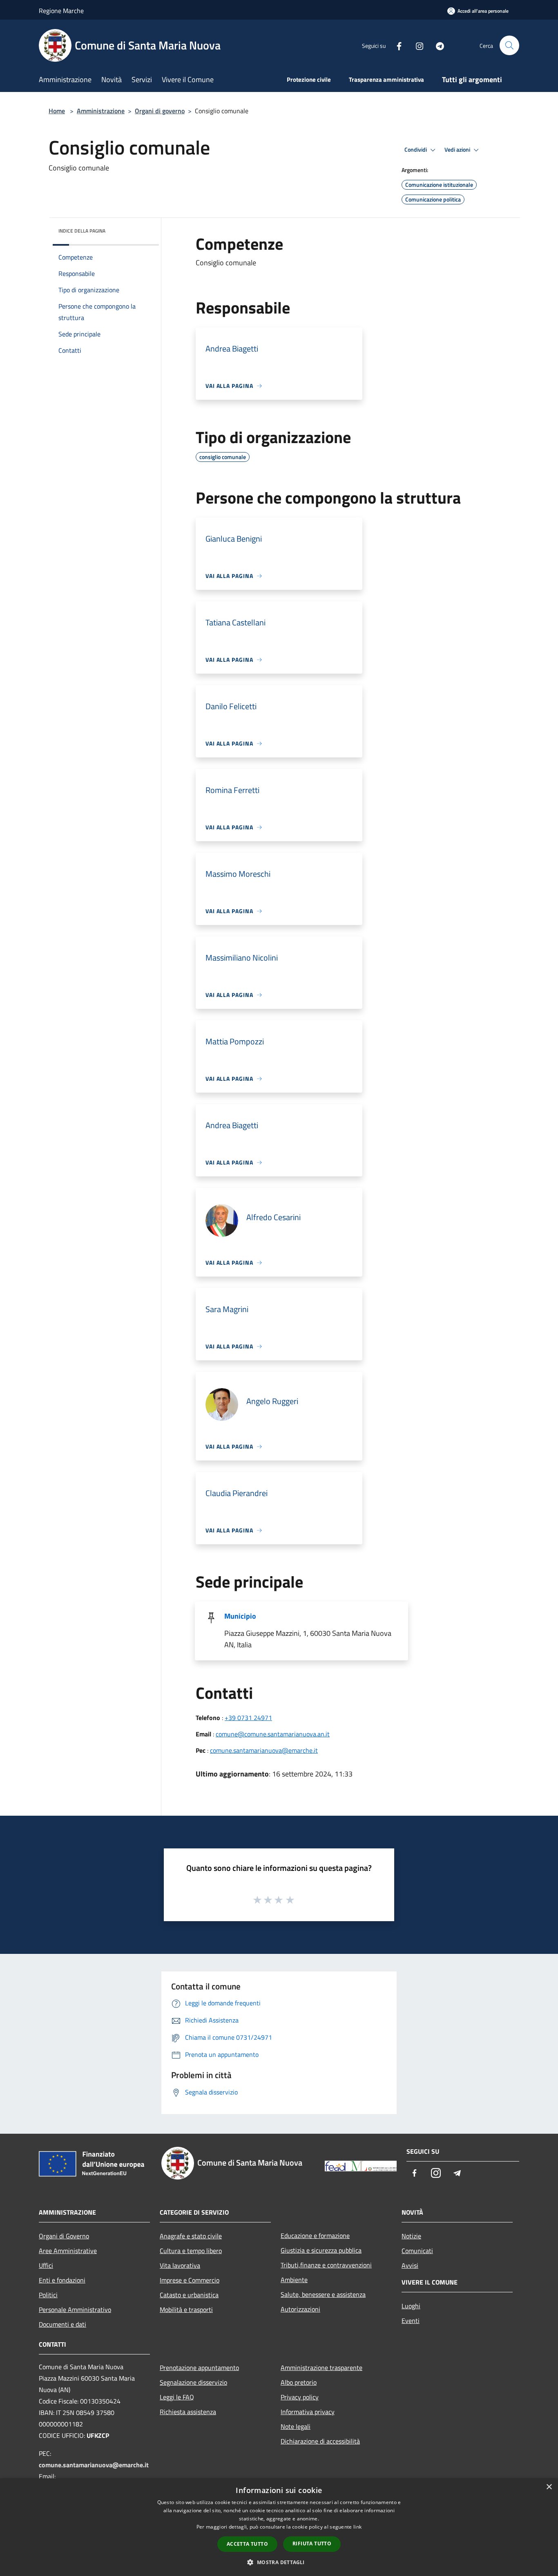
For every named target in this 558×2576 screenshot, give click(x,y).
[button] (279, 2562)
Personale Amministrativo (75, 2309)
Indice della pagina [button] (82, 231)
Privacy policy (300, 2397)
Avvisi (410, 2265)
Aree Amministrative (68, 2251)
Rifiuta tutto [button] (312, 2544)
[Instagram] (416, 45)
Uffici (46, 2265)
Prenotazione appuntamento (199, 2368)
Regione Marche (61, 11)
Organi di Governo (64, 2236)
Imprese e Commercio (190, 2280)
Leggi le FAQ (177, 2397)
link (357, 2527)
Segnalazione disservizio (193, 2382)
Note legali (296, 2426)
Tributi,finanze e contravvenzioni (326, 2265)
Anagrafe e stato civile (191, 2236)
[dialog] (279, 2527)
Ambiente (294, 2280)
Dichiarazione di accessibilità (320, 2441)
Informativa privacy (308, 2412)
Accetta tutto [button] (247, 2544)
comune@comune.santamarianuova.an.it (273, 1734)
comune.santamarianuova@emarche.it (264, 1750)
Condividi (416, 150)
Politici (48, 2295)
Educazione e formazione (315, 2236)
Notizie (411, 2236)
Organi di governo (160, 111)
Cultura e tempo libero (191, 2251)
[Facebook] (396, 45)
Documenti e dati (62, 2324)
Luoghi (411, 2306)
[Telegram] (437, 45)
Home (57, 111)
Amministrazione (101, 111)
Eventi (411, 2321)
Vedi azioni (458, 150)
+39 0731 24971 (248, 1718)
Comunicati (417, 2251)
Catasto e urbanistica (189, 2295)
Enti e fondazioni (62, 2280)
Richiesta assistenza (188, 2412)
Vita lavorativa (180, 2265)
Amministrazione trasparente (321, 2368)
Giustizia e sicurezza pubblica (321, 2250)
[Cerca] (509, 45)
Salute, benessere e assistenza (323, 2294)
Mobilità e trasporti (186, 2309)
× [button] (549, 2487)
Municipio (240, 1616)
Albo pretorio (299, 2382)
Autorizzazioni (300, 2309)
